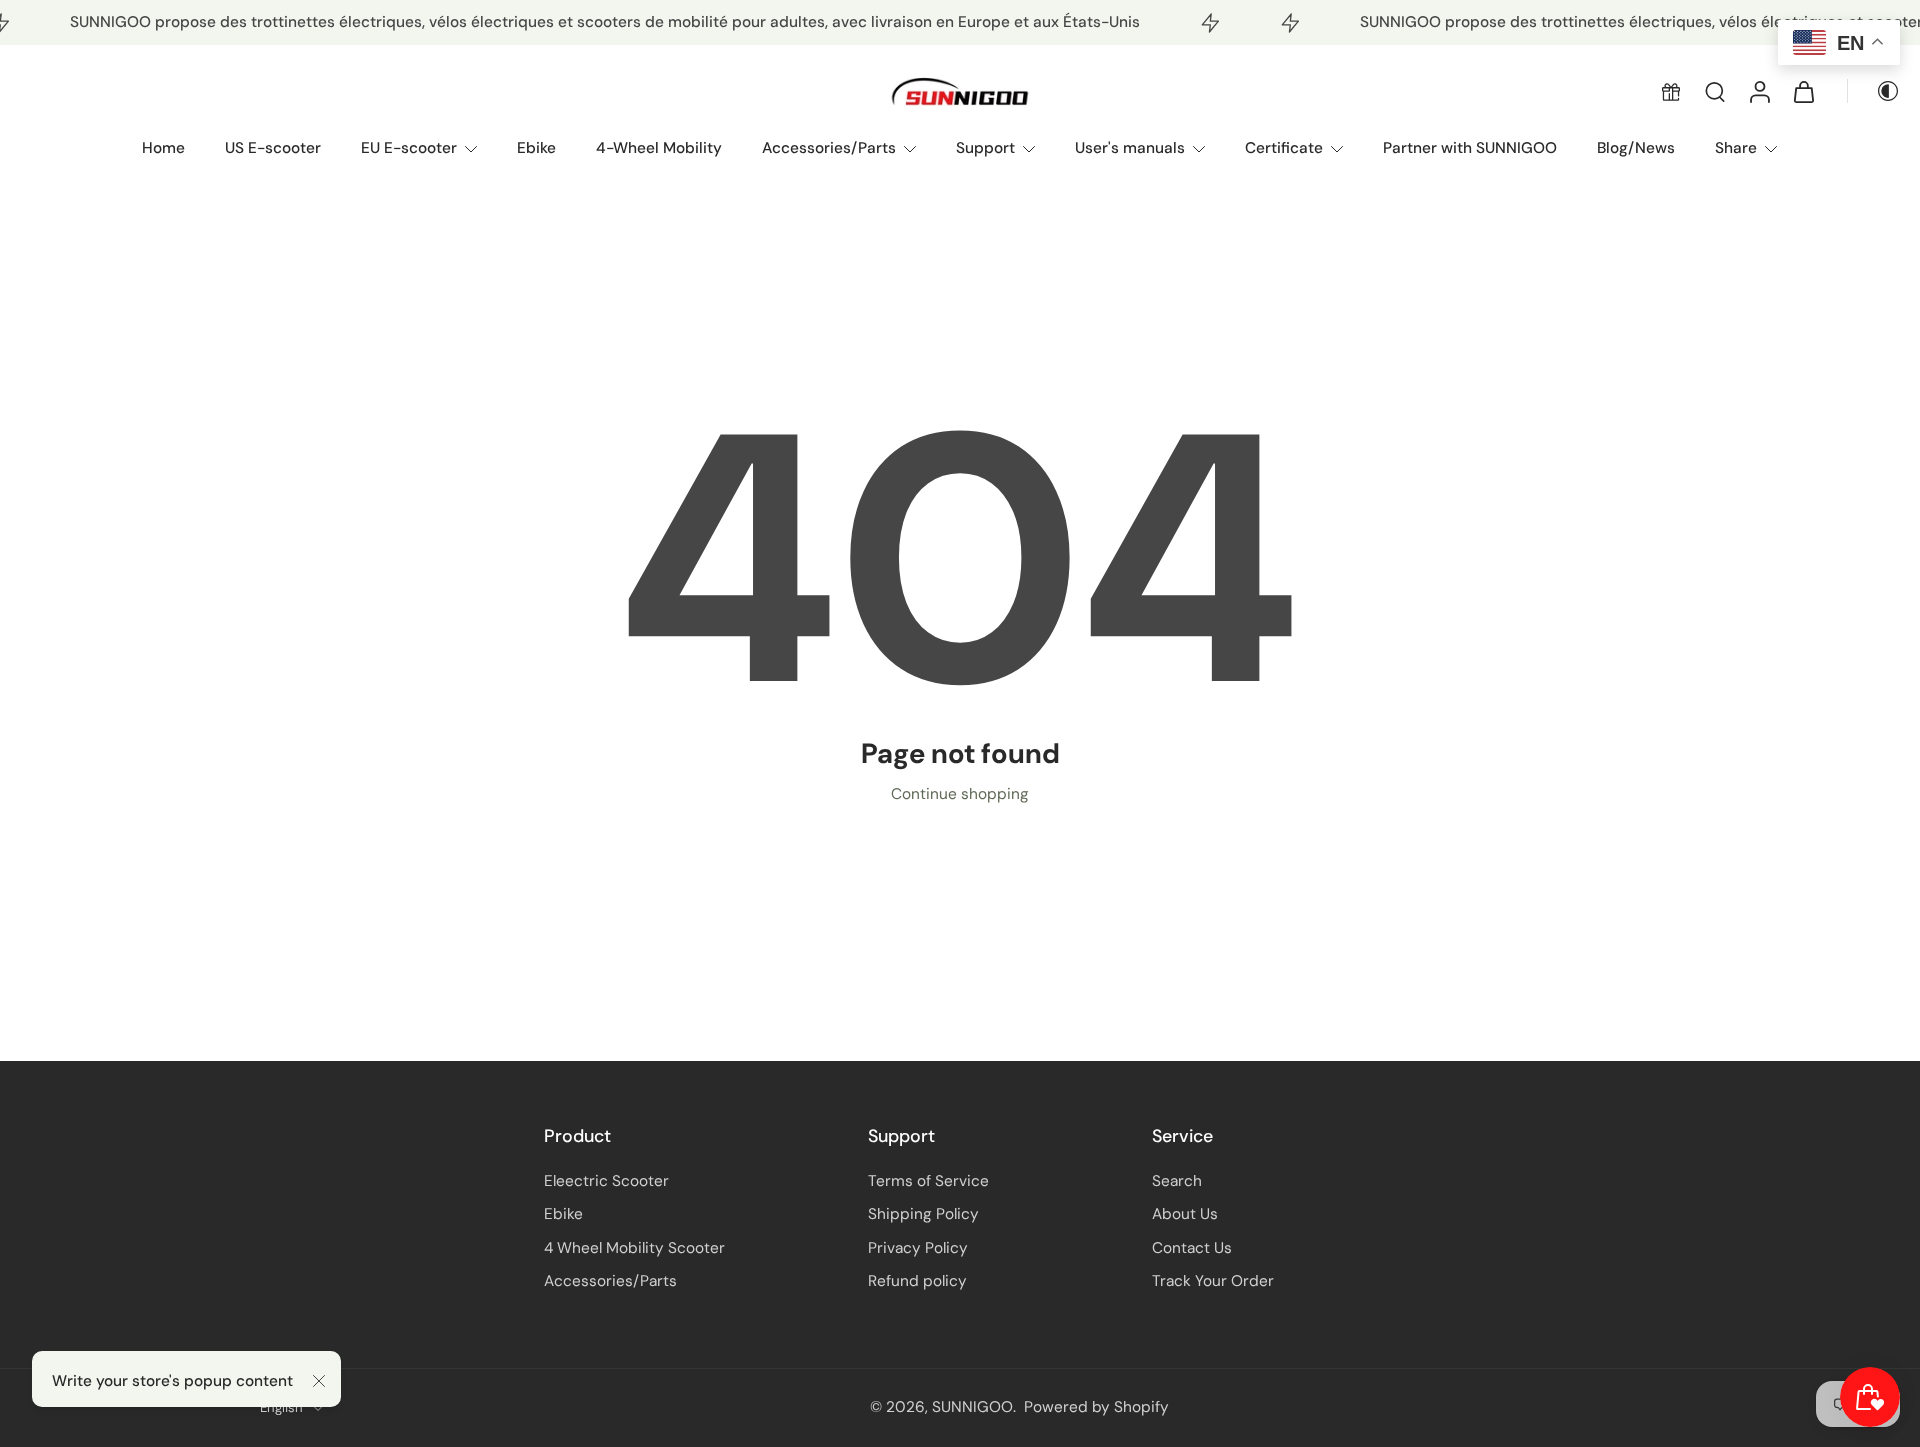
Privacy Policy (918, 1248)
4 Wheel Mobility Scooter (634, 1248)
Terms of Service (928, 1181)
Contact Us (1192, 1248)
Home (163, 148)
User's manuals (1130, 148)
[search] (1715, 92)
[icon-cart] (1803, 92)
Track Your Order (1213, 1281)
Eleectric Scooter (606, 1181)
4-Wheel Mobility (659, 148)
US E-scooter (273, 148)
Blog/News (1636, 148)
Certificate (1284, 148)
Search (1177, 1181)
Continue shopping (960, 794)
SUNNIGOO (972, 1407)
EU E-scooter (409, 148)
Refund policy (917, 1281)
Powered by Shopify (1096, 1407)
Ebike (536, 148)
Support (985, 148)
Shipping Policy (923, 1214)
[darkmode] (1874, 92)
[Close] (319, 1381)
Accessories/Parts (829, 148)
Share (1736, 148)
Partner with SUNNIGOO (1470, 148)
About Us (1185, 1214)
